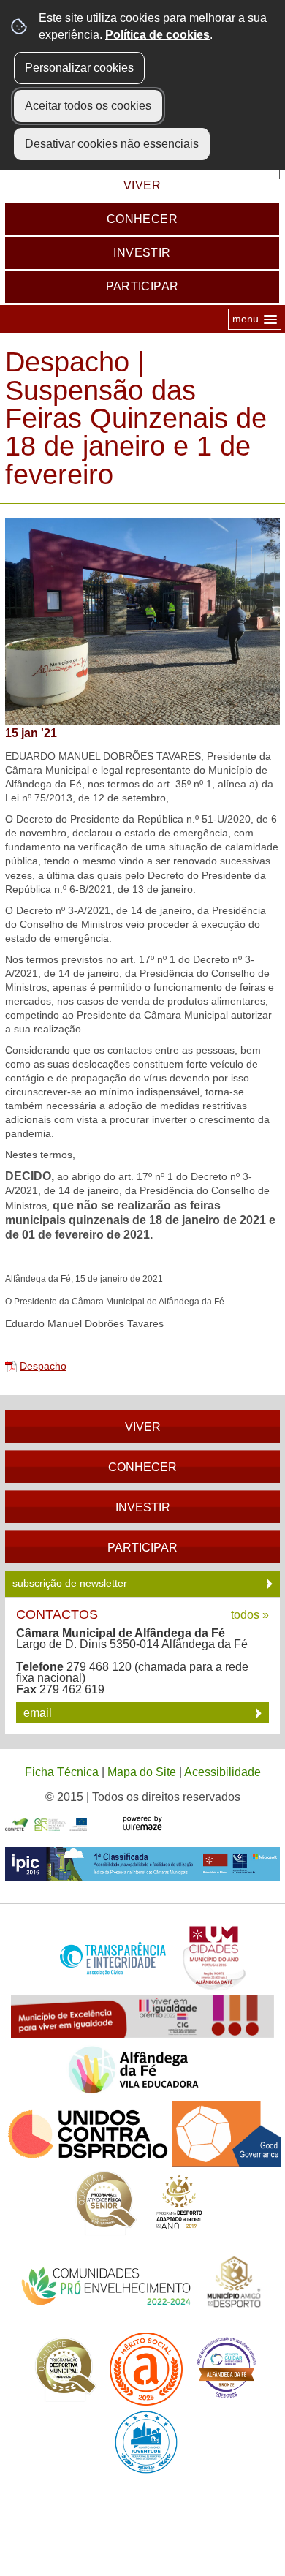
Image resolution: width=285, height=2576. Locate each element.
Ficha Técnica (62, 1772)
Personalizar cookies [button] (79, 68)
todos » (250, 1615)
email (39, 1713)
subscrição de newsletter (71, 1583)
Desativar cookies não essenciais (112, 144)
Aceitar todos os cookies (88, 106)
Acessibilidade (223, 1772)
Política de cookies (157, 35)
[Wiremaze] (142, 1822)
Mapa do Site (142, 1772)
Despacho (43, 1366)
